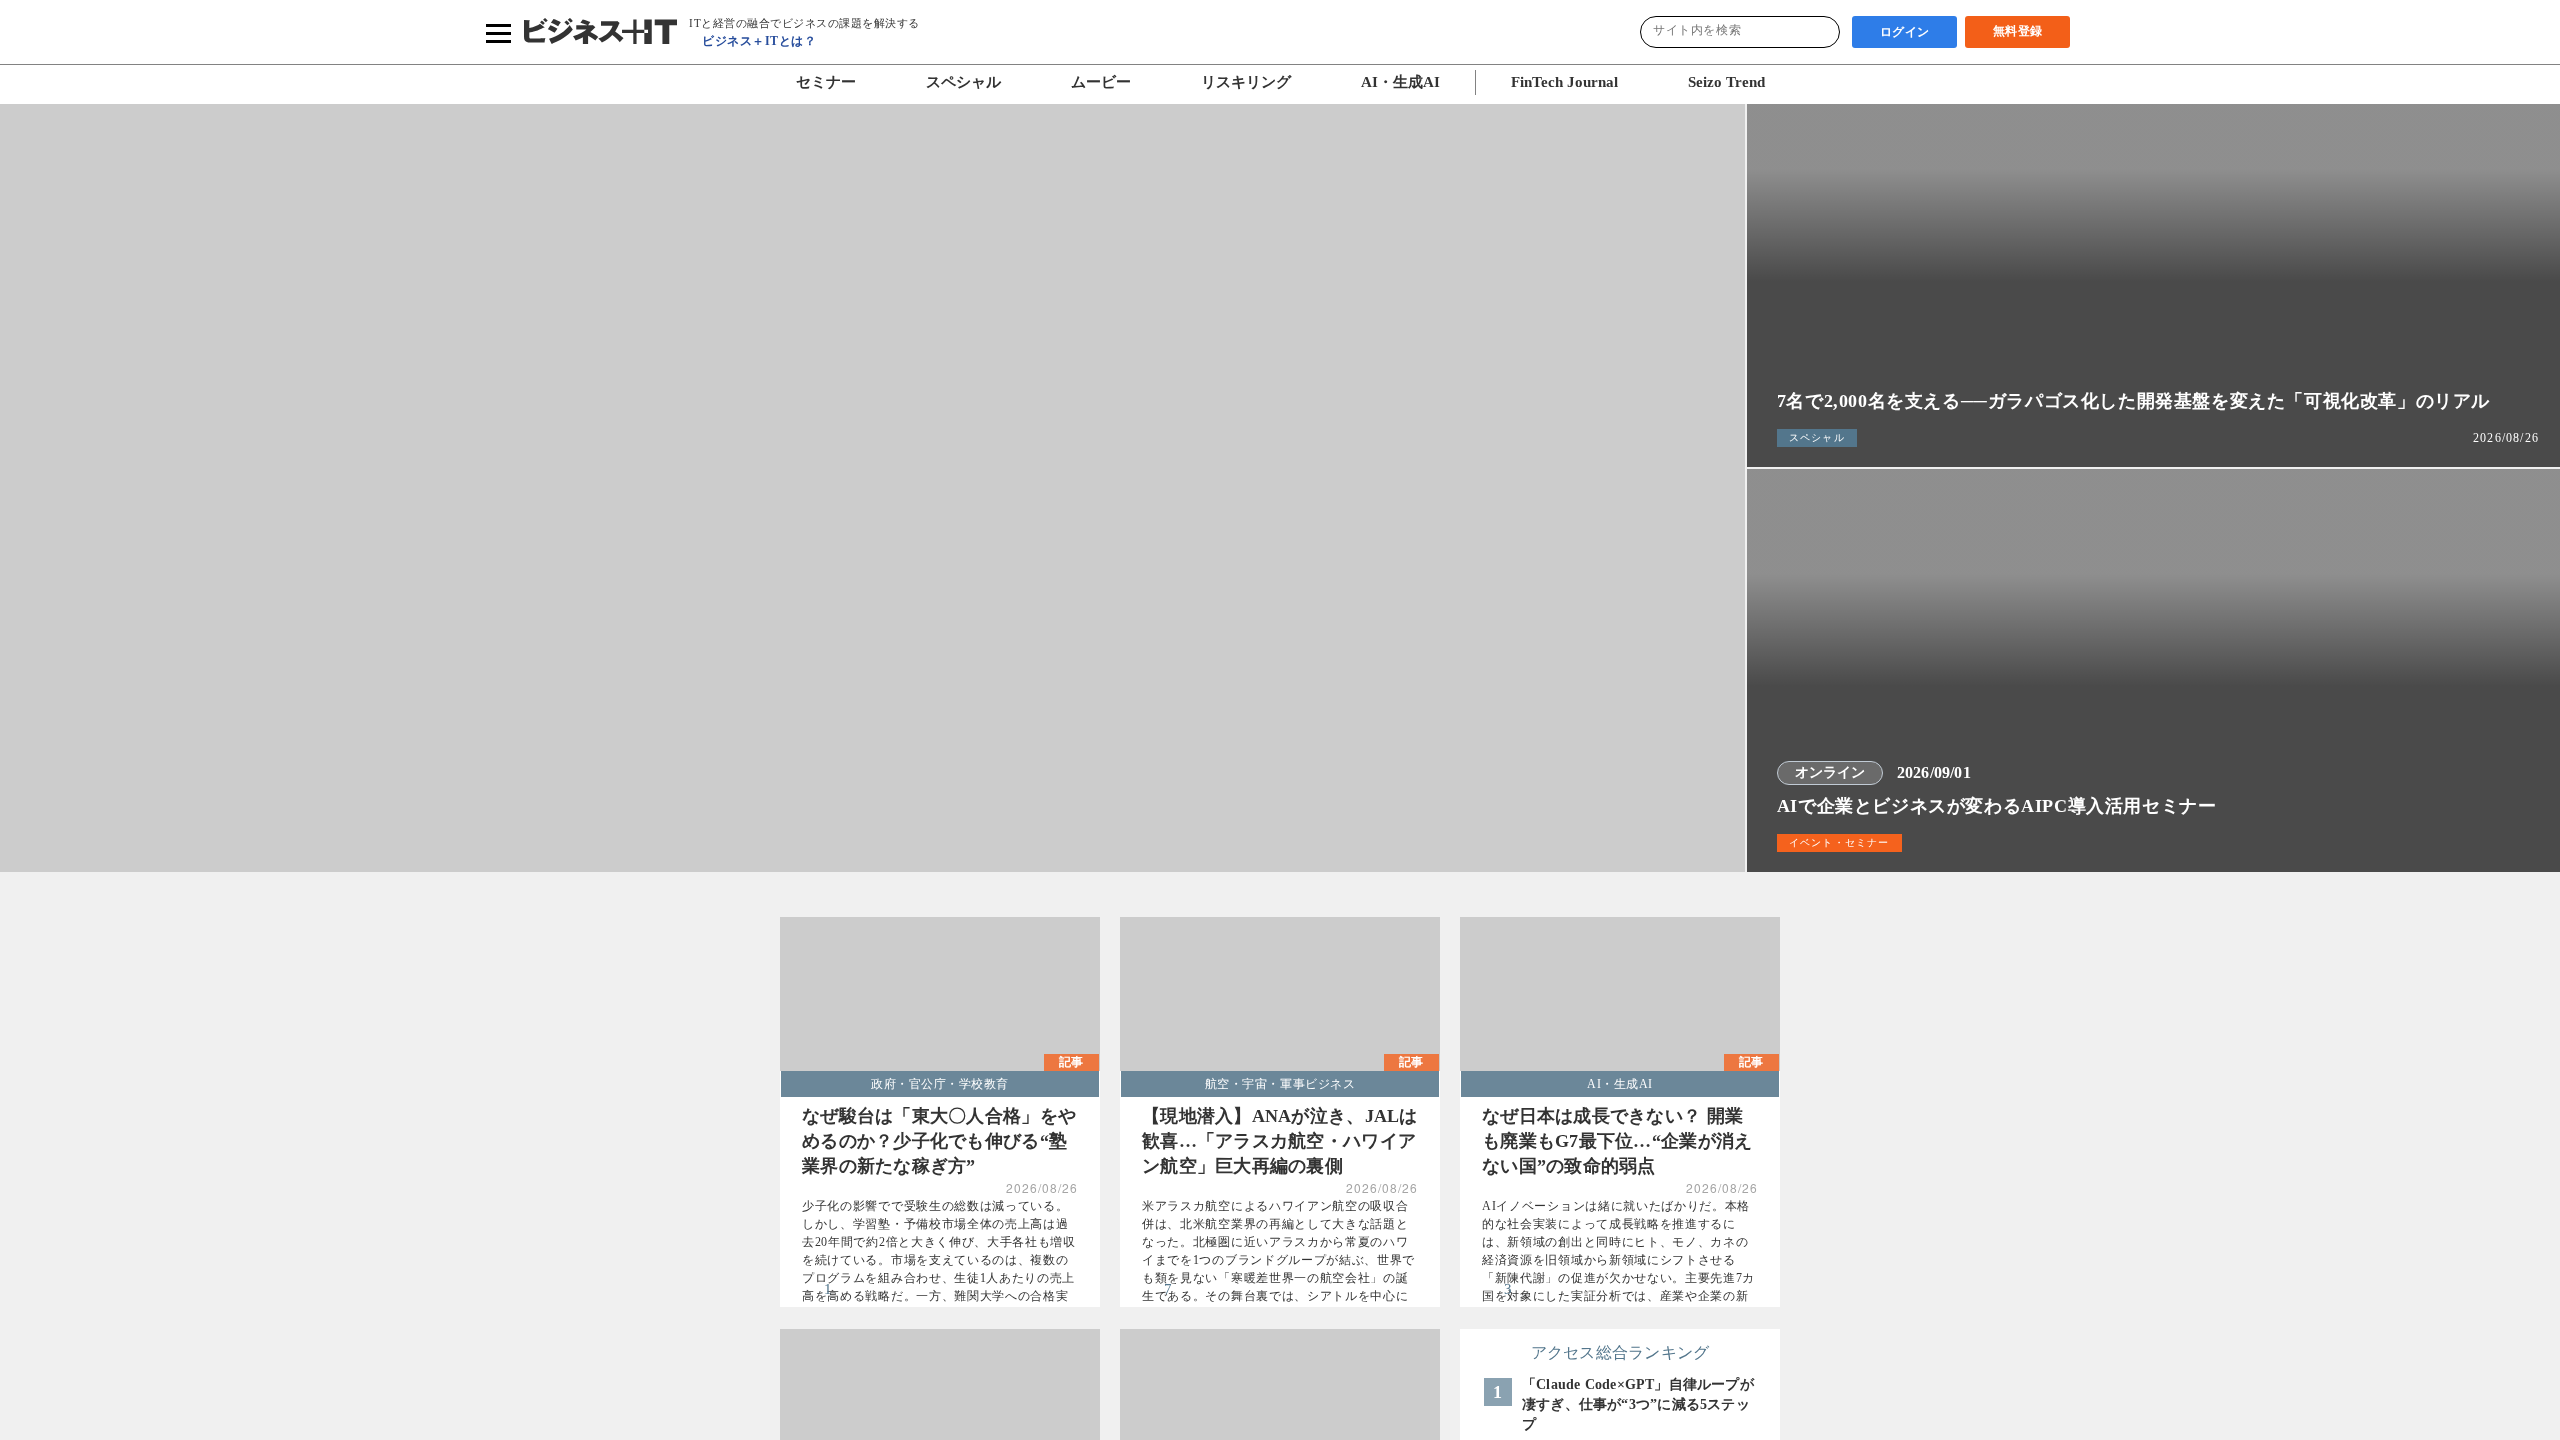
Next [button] (1706, 507)
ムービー (1090, 82)
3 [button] (884, 890)
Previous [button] (39, 507)
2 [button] (860, 890)
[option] (872, 508)
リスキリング (1235, 82)
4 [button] (908, 890)
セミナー (815, 82)
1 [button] (836, 890)
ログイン (1905, 32)
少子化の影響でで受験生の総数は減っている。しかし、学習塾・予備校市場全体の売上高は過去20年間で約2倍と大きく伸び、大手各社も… (935, 1264)
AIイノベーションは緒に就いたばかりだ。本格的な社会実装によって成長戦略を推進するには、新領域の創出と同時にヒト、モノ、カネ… (1615, 1264)
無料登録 (2018, 31)
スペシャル (952, 82)
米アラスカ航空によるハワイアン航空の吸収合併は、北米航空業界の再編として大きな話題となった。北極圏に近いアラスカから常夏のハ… (1275, 1264)
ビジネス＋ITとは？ (758, 41)
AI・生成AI (1388, 82)
